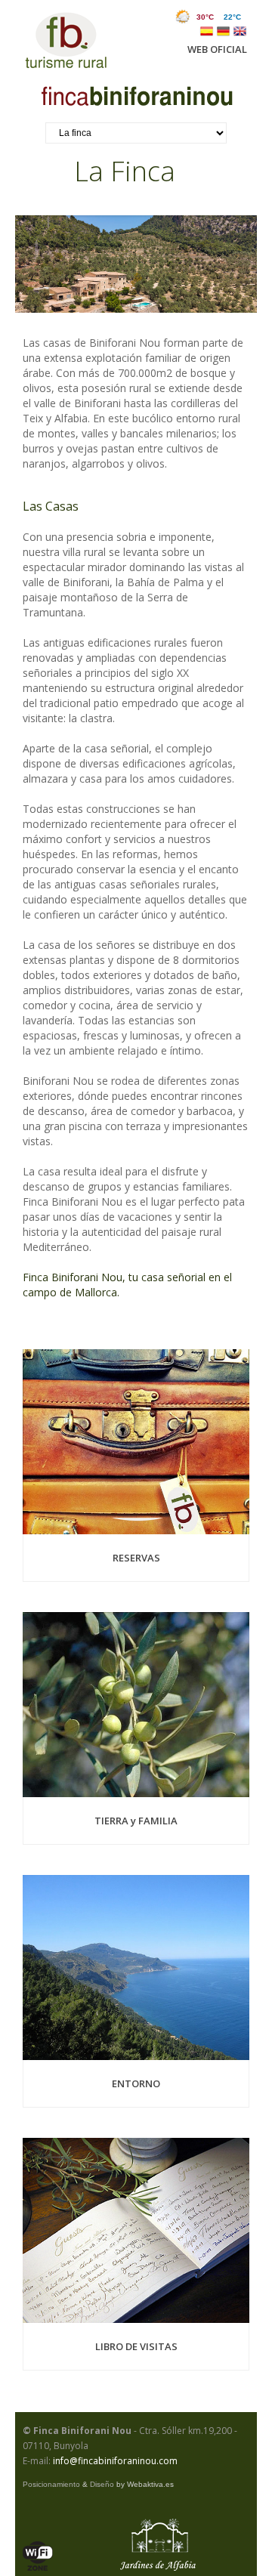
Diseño (102, 2484)
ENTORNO (136, 2083)
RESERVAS (136, 1558)
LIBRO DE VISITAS (136, 2346)
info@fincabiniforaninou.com (115, 2461)
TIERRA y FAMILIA (136, 1821)
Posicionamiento (51, 2484)
